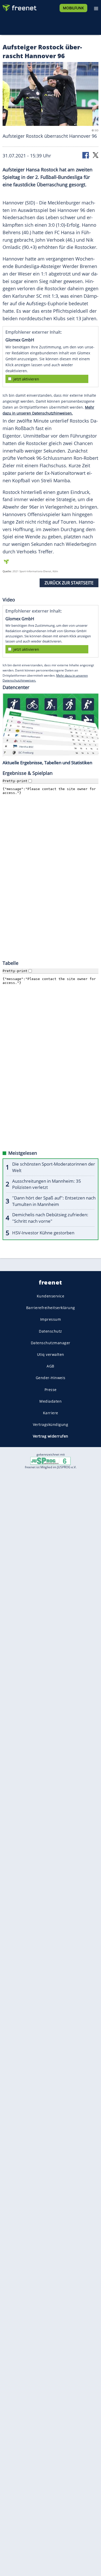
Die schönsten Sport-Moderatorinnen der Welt (54, 1167)
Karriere (51, 1413)
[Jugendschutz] (51, 1461)
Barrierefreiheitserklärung (51, 1308)
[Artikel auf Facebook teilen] (86, 155)
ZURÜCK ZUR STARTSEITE (69, 583)
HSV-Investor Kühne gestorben (43, 1233)
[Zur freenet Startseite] (19, 7)
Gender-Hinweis (51, 1378)
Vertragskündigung (51, 1424)
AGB (51, 1366)
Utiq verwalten (51, 1354)
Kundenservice (51, 1296)
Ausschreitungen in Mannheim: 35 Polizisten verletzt (47, 1184)
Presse (51, 1389)
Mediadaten (51, 1401)
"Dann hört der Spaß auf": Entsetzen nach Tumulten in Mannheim (54, 1201)
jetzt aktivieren (26, 379)
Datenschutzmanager (51, 1343)
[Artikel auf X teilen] (96, 155)
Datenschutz (51, 1331)
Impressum (51, 1319)
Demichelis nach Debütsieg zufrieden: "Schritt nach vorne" (50, 1218)
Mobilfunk (73, 8)
